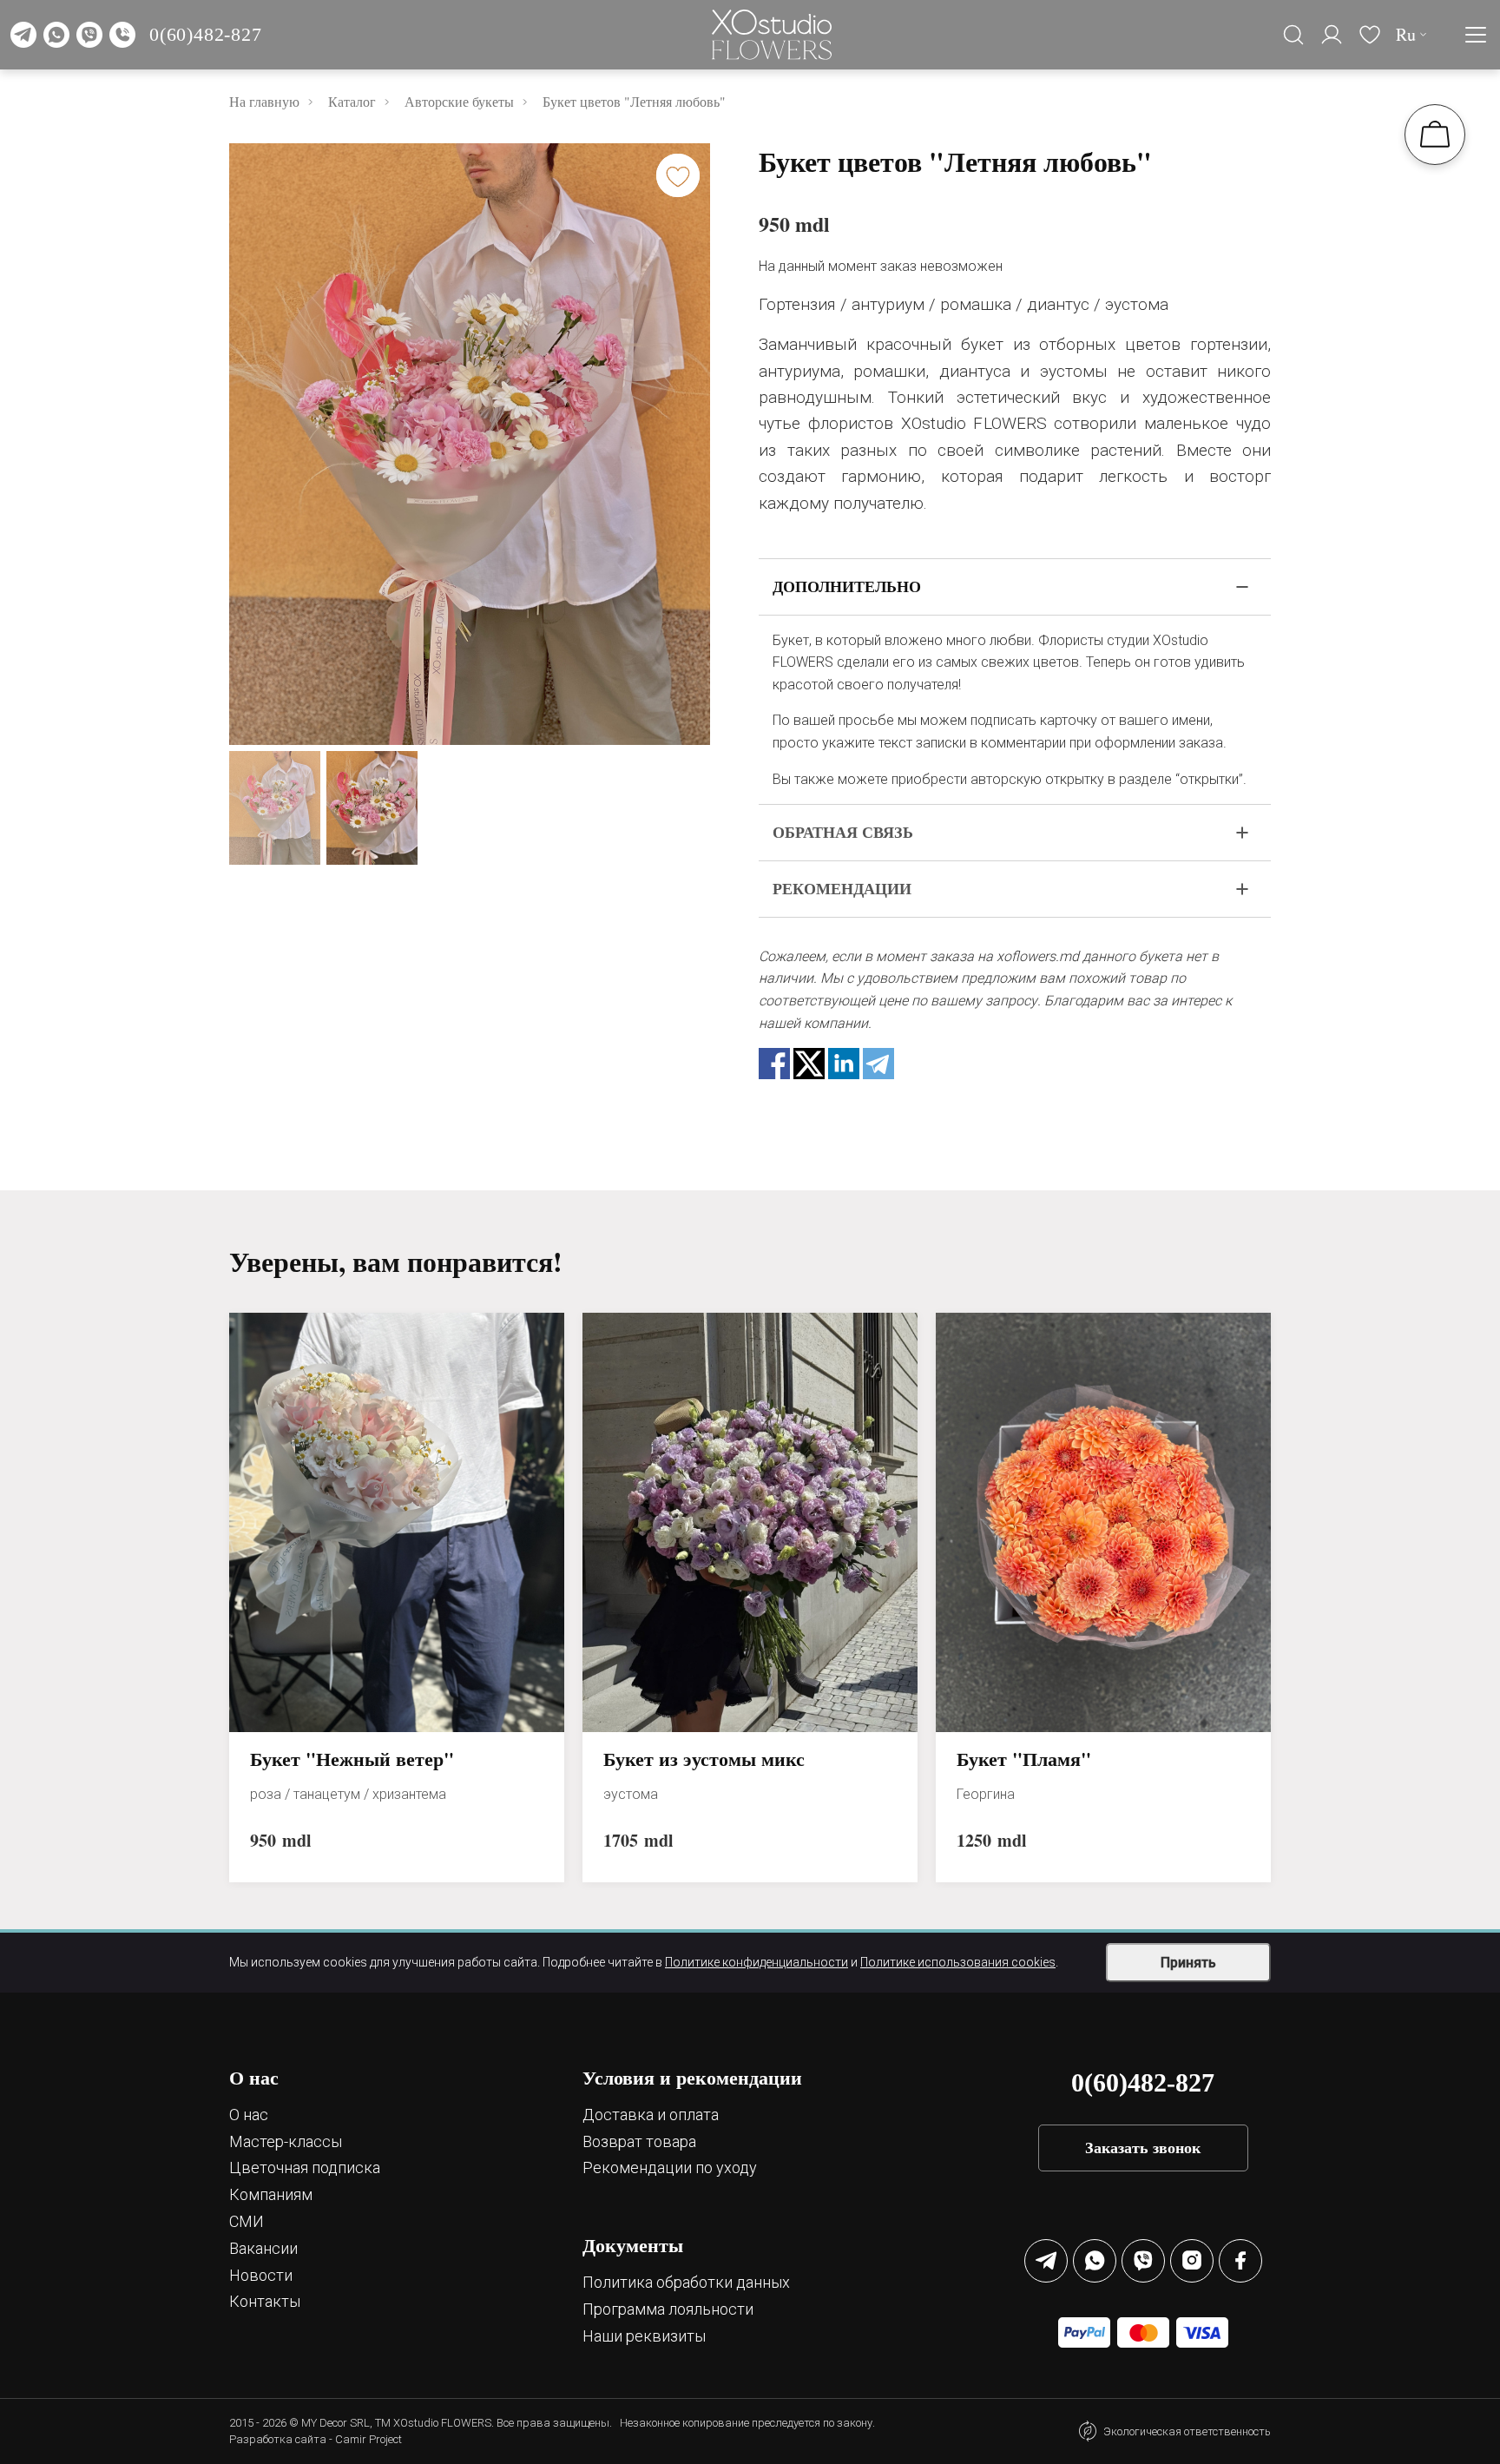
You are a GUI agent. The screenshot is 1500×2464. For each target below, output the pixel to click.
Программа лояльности (668, 2309)
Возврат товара (639, 2141)
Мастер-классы (286, 2141)
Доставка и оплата (651, 2115)
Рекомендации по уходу (670, 2168)
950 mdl (794, 224)
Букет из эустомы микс (704, 1759)
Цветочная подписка (305, 2168)
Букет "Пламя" (1024, 1759)
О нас (249, 2115)
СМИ (247, 2221)
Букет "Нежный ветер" (352, 1759)
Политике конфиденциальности (757, 1962)
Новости (261, 2275)
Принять (1188, 1963)
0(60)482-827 (206, 34)
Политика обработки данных (686, 2282)
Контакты (265, 2301)
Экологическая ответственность (1187, 2431)
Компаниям (271, 2194)
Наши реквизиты (644, 2336)
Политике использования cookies (958, 1962)
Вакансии (263, 2248)
